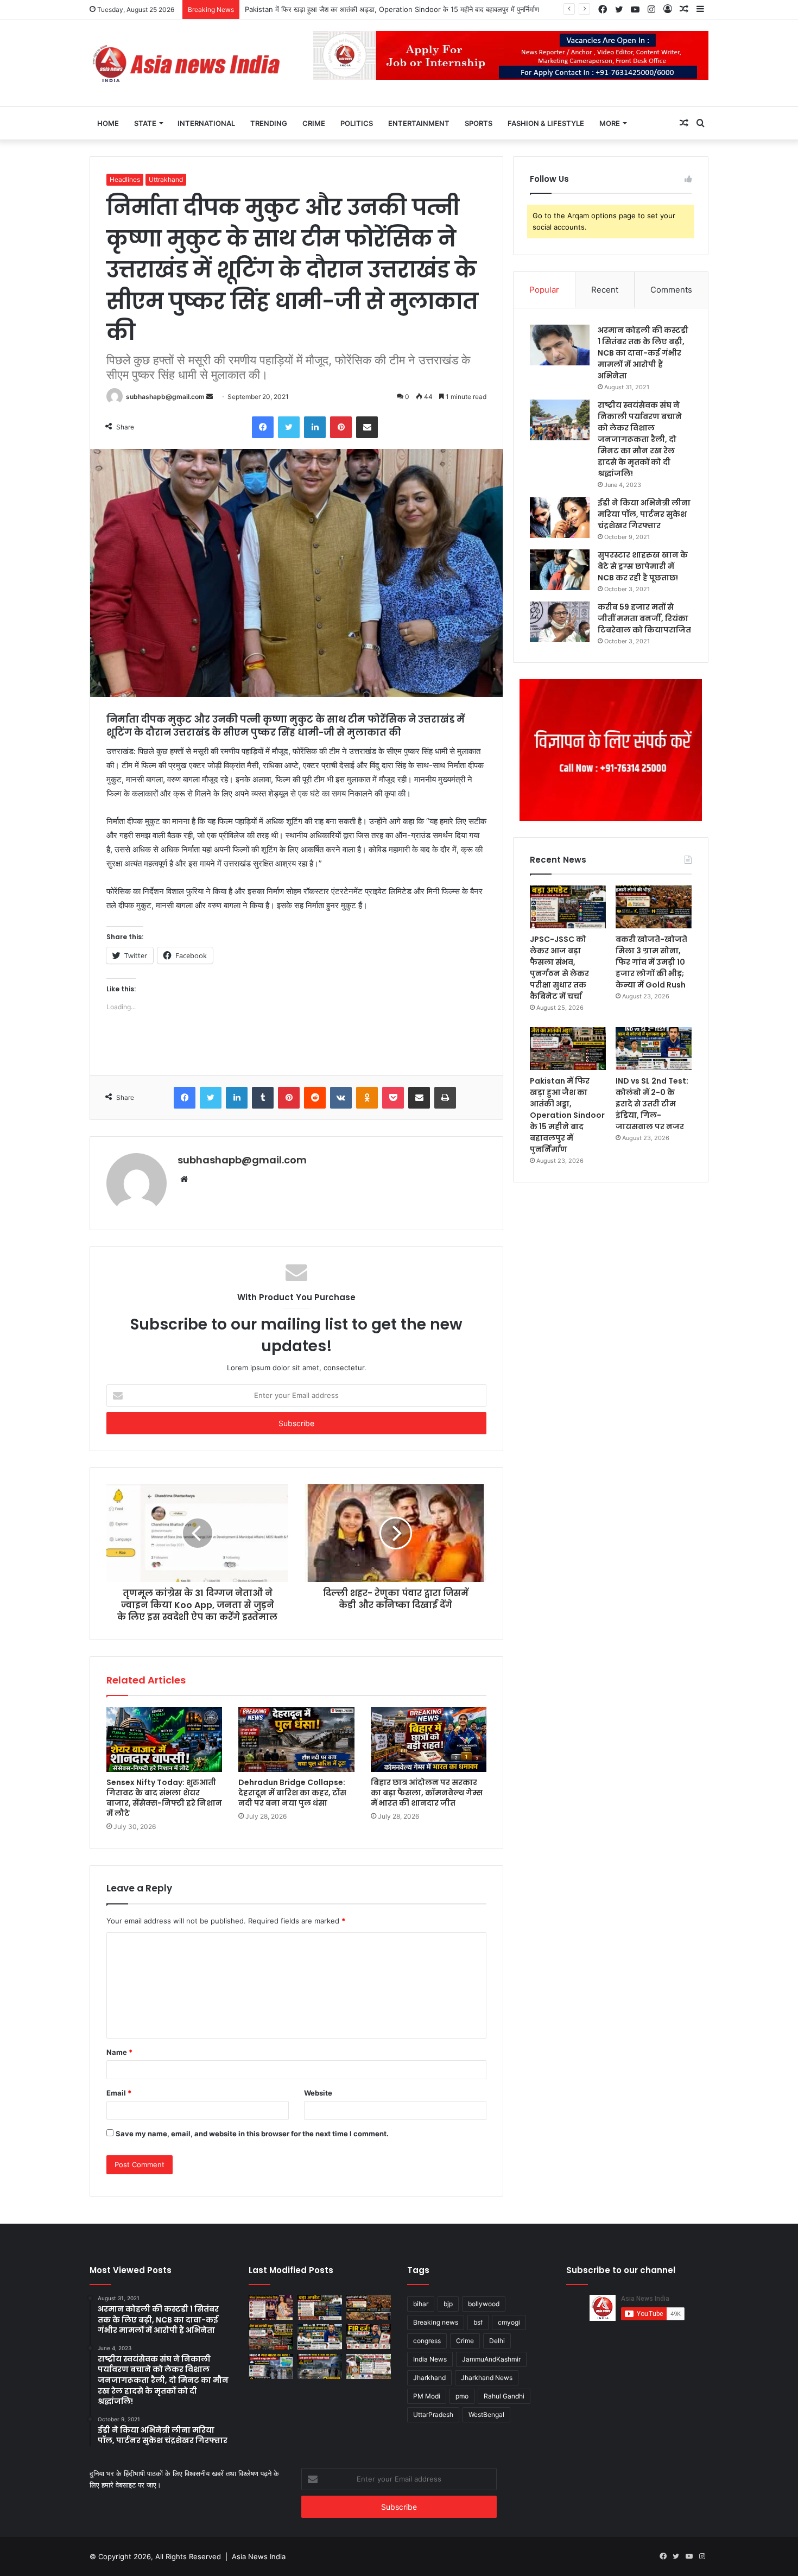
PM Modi (427, 2396)
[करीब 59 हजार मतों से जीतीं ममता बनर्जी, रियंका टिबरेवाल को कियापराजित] (560, 622)
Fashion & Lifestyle (546, 123)
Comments (671, 290)
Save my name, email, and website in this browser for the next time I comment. (252, 2134)
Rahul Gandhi (504, 2396)
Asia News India (259, 2556)
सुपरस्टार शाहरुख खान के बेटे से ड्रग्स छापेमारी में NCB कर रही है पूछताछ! (643, 566)
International (206, 123)
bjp (448, 2304)
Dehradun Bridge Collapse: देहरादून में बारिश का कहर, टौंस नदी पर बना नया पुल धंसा (292, 1793)
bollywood (484, 2304)
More (610, 123)
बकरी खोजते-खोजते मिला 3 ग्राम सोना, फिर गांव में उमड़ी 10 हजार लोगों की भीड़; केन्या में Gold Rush (651, 962)
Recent (605, 290)
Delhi (497, 2341)
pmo (462, 2396)
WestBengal (486, 2414)
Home (108, 123)
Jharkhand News (487, 2378)
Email (119, 2093)
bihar (421, 2304)
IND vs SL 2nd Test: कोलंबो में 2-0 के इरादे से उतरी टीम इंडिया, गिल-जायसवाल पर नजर (366, 9)
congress (427, 2341)
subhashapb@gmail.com (165, 397)
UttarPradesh (433, 2414)
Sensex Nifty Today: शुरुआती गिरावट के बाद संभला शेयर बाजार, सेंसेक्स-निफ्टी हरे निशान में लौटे (164, 1798)
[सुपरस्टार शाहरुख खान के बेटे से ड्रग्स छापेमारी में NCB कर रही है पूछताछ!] (560, 570)
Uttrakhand (166, 179)
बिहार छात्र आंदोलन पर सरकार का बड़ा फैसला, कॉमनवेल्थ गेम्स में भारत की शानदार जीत (427, 1793)
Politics (357, 123)
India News (430, 2359)
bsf (478, 2322)
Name (119, 2052)
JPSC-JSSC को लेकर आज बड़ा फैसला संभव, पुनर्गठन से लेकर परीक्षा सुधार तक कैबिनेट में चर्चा (559, 968)
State (145, 123)
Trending (269, 123)
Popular (544, 290)
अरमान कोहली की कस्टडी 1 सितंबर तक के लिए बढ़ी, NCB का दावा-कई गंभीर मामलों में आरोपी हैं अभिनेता (643, 353)
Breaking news (436, 2322)
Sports (479, 123)
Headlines (125, 179)
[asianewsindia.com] (187, 63)
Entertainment (419, 123)
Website (318, 2093)
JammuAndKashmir (491, 2359)
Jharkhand (429, 2378)
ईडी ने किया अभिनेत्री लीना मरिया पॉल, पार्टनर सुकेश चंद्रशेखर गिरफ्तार (644, 514)
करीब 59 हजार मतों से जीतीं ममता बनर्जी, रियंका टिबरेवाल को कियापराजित (644, 618)
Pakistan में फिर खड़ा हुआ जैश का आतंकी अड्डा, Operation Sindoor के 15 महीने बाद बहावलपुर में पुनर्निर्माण (567, 1115)
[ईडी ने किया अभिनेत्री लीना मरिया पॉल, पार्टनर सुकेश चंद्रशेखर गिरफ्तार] (560, 518)
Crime (314, 123)
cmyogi (509, 2322)
